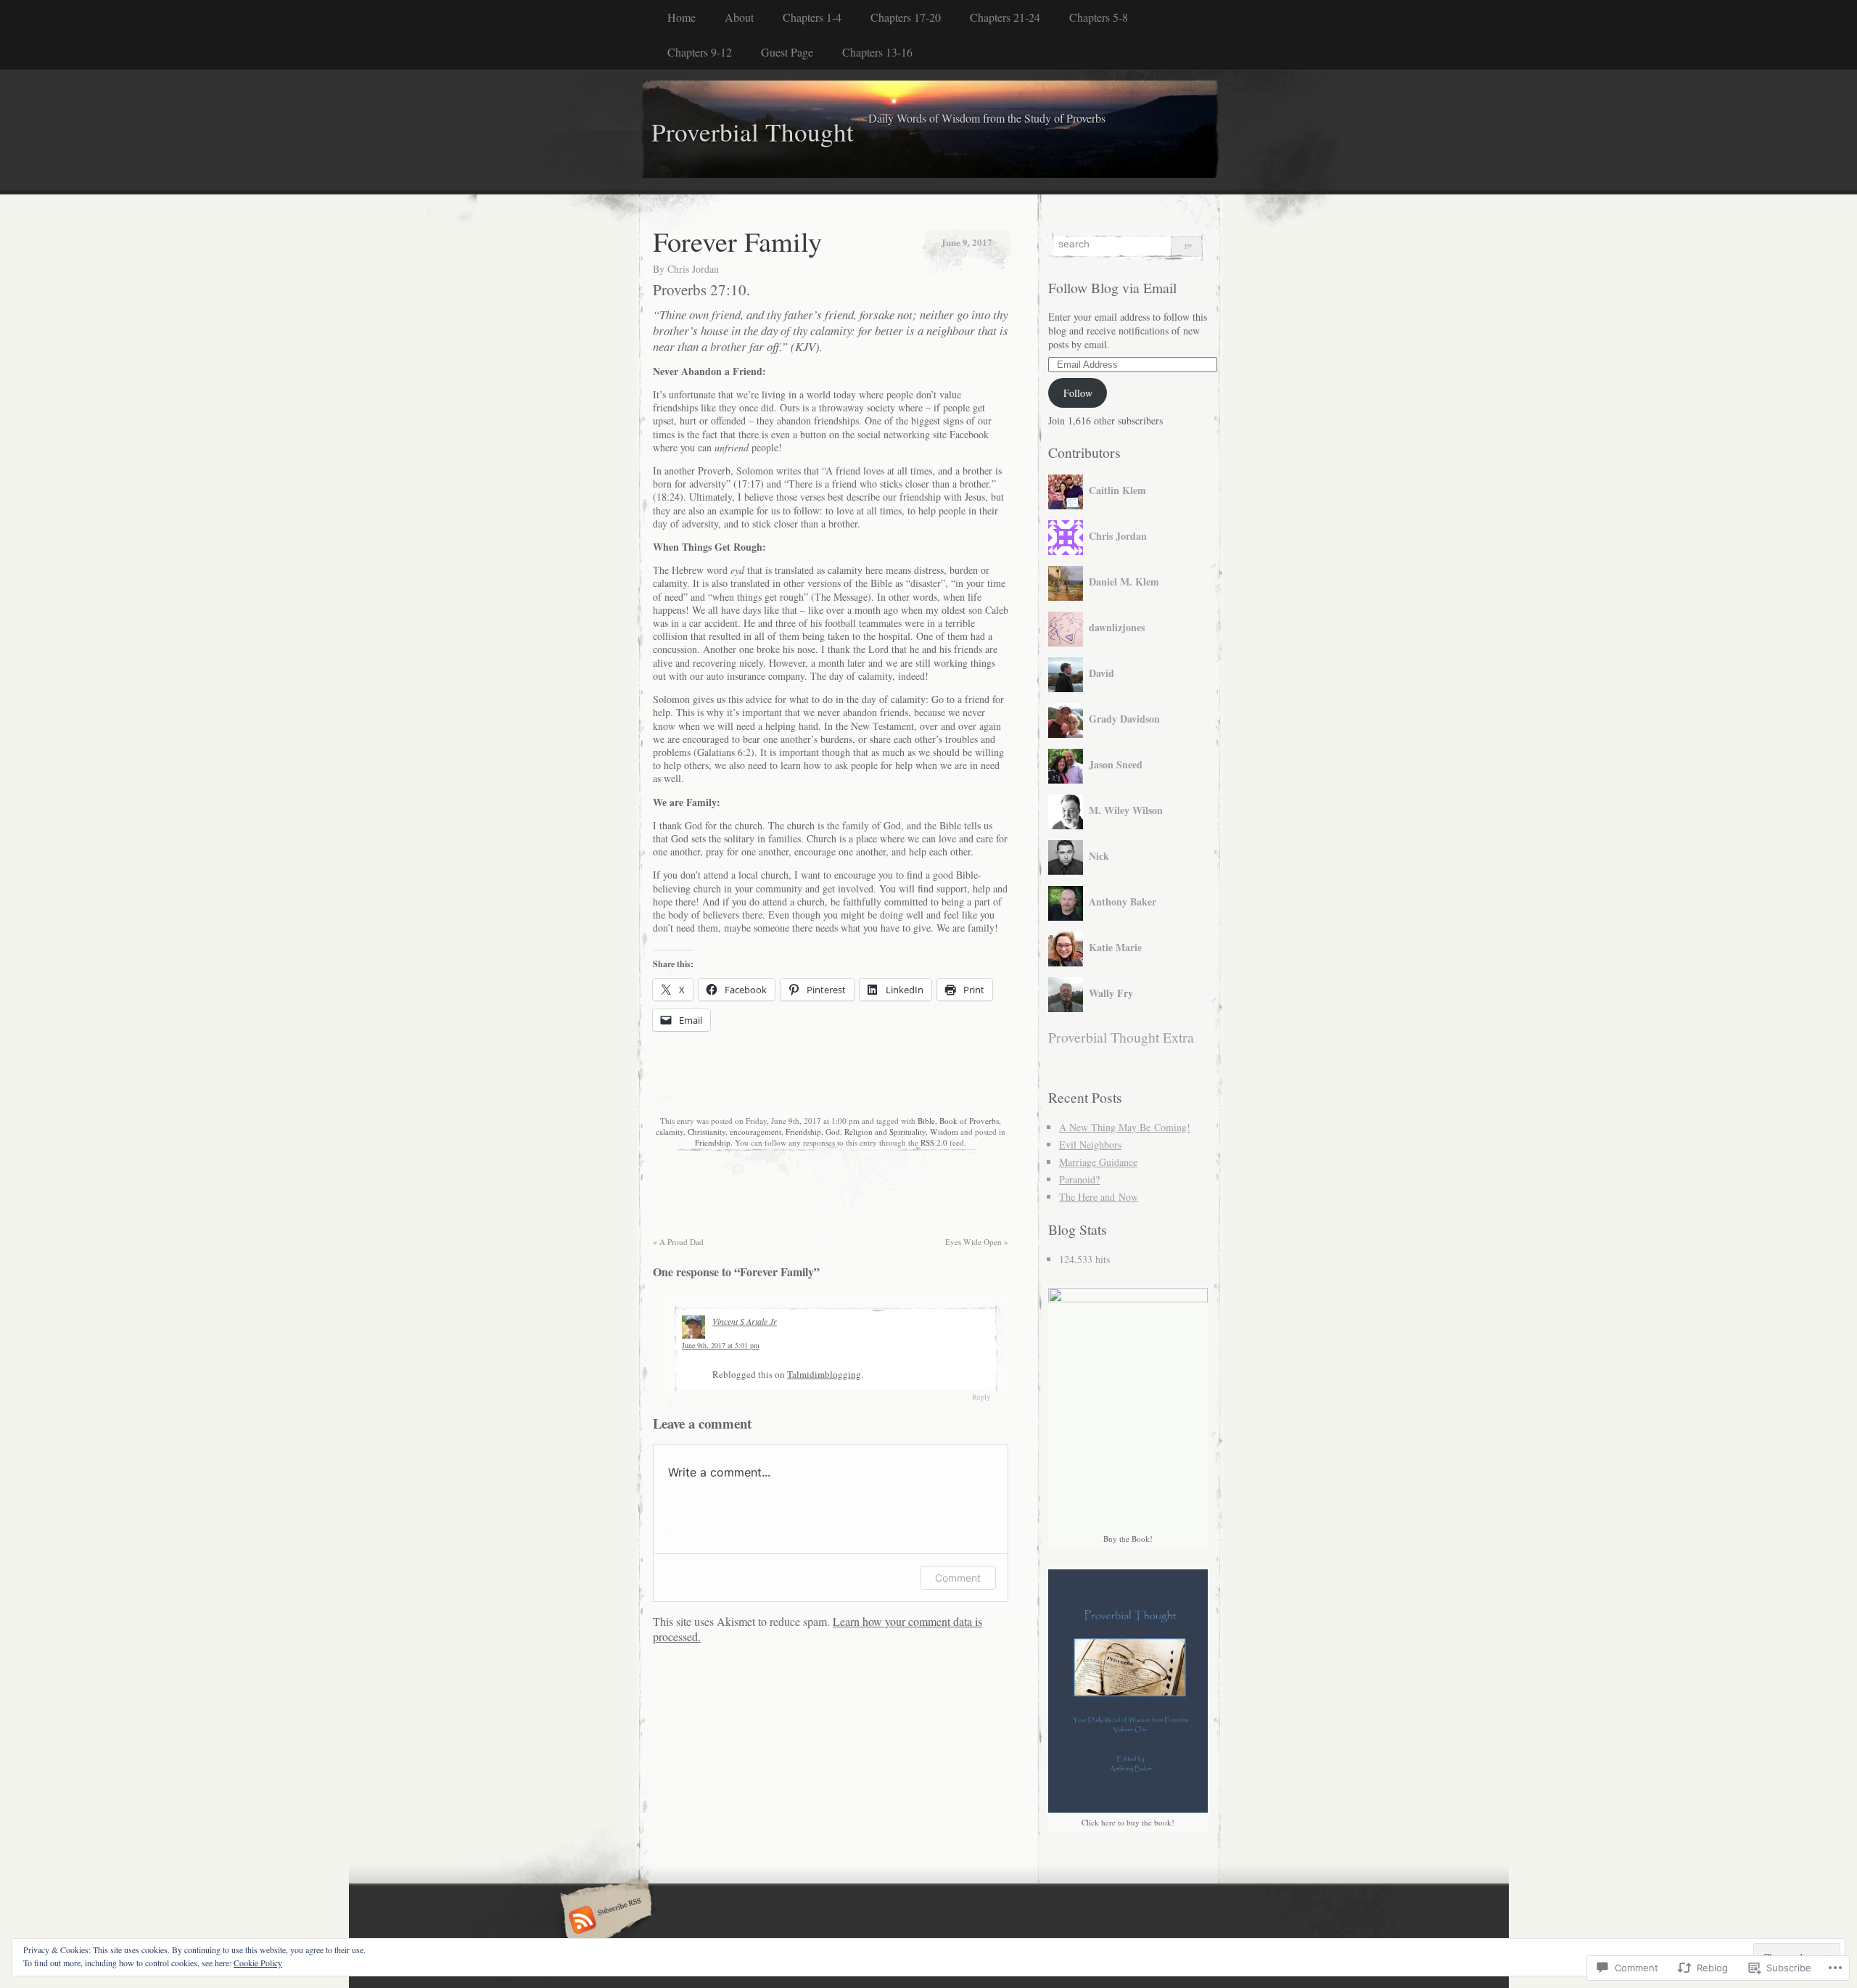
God (833, 1131)
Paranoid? (1079, 1179)
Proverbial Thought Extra (1121, 1037)
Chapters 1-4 (812, 17)
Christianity (707, 1131)
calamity (670, 1131)
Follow (1078, 393)
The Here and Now (1099, 1197)
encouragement (755, 1131)
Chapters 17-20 (906, 17)
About (739, 17)
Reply (981, 1397)
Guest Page (787, 52)
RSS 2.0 (934, 1142)
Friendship (803, 1131)
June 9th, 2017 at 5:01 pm (721, 1345)
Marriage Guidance (1098, 1162)
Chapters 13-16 (877, 52)
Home (682, 17)
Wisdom (944, 1131)
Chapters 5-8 (1099, 17)
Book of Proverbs (969, 1121)
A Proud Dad (678, 1242)
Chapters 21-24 (1005, 17)
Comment (958, 1578)
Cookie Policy (258, 1963)
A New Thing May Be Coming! (1125, 1127)
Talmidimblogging (824, 1374)
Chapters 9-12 (700, 52)
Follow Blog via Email (1112, 288)
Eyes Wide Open (977, 1242)
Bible (926, 1121)
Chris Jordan (693, 269)
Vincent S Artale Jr (745, 1321)
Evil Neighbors (1090, 1145)
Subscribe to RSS (604, 1921)
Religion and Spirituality (885, 1131)
